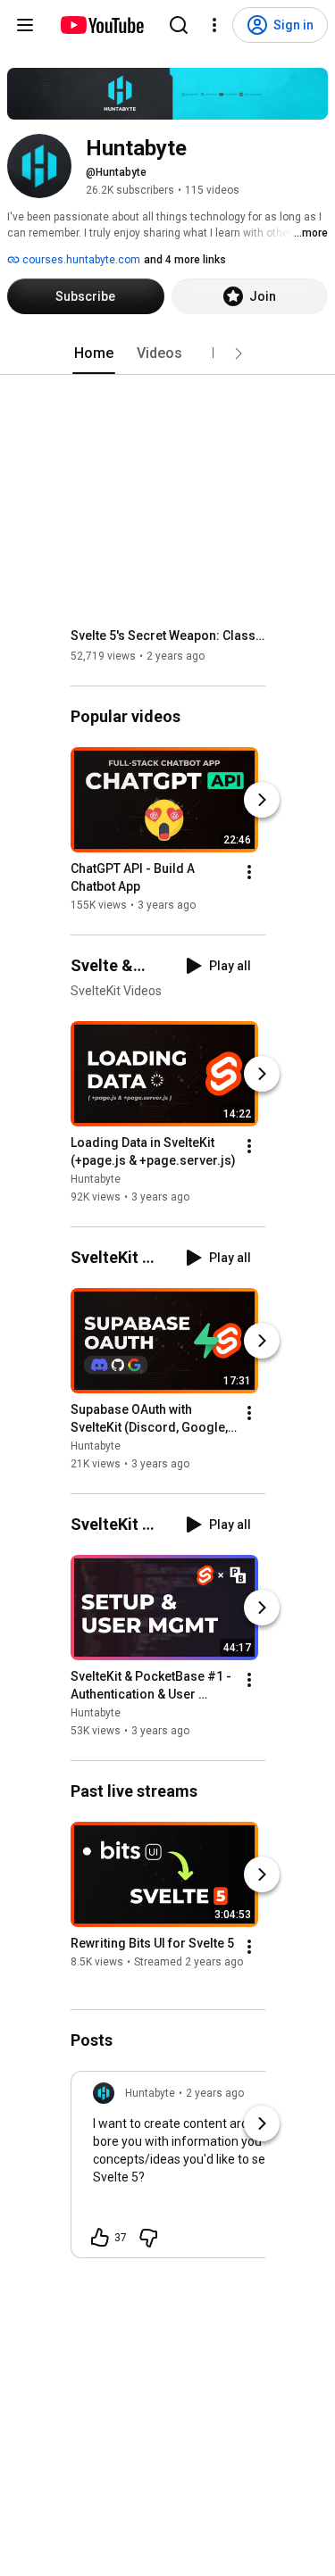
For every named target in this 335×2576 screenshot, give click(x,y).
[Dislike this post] (148, 2238)
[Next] (262, 800)
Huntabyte (96, 1179)
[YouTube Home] (101, 25)
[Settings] (214, 25)
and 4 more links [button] (185, 260)
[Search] (179, 25)
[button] (239, 353)
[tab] (94, 353)
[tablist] (168, 353)
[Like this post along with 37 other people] (100, 2238)
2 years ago (215, 2093)
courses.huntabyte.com (80, 260)
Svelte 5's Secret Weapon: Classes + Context (168, 636)
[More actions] (249, 872)
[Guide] (25, 25)
